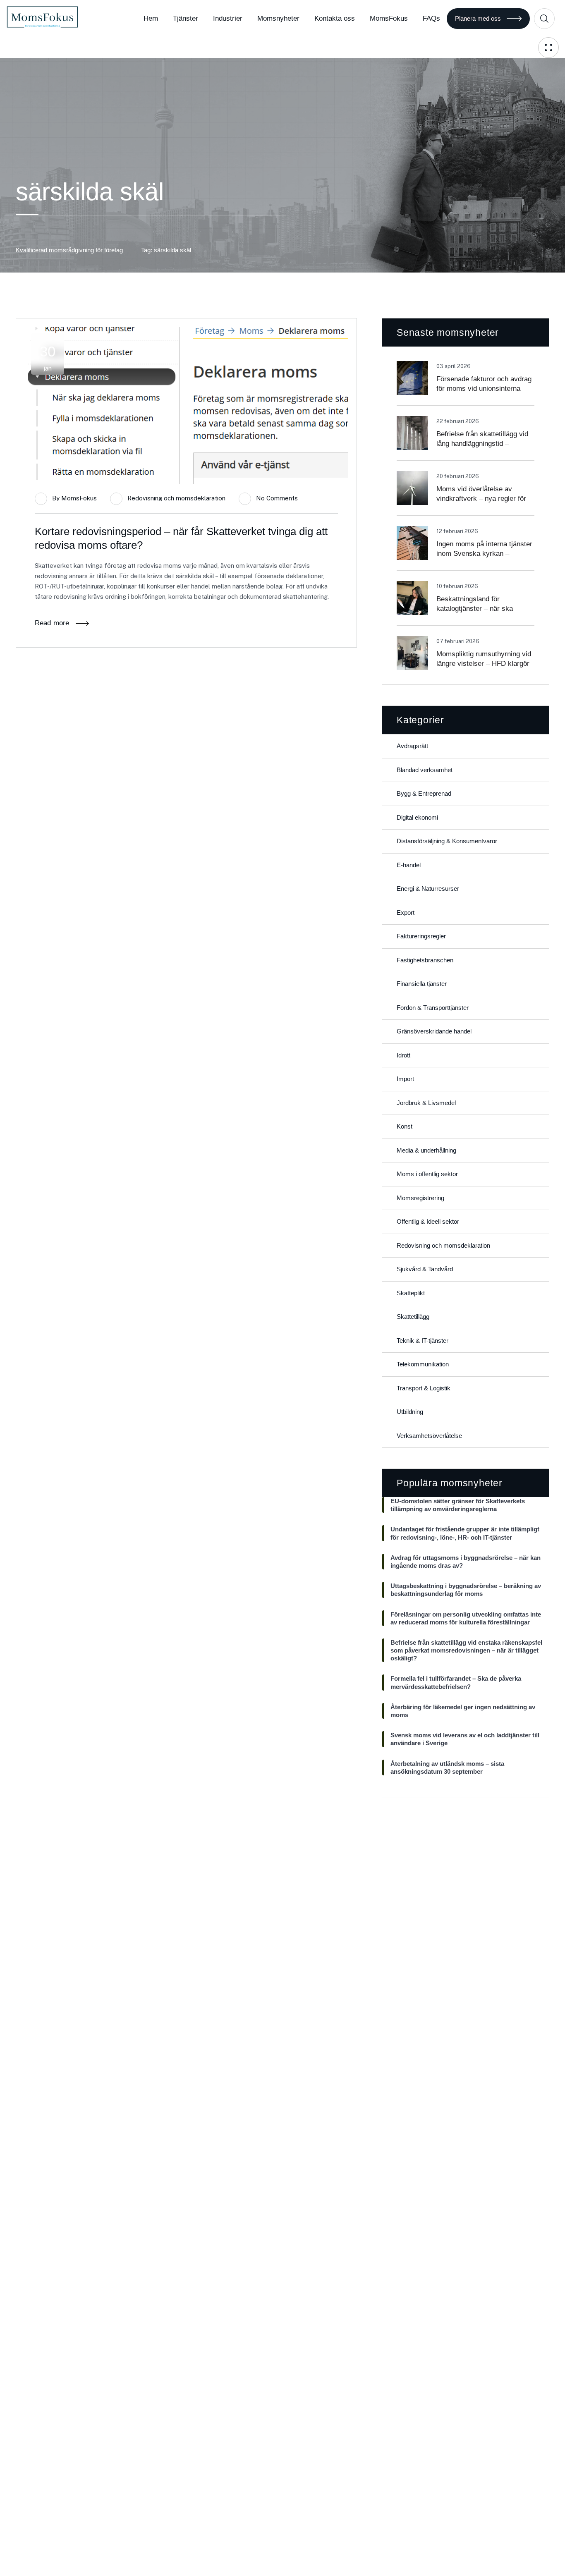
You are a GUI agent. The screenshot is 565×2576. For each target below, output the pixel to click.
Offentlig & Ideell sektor (428, 1221)
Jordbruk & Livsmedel (426, 1103)
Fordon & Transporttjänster (433, 1008)
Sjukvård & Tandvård (425, 1269)
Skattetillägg (413, 1317)
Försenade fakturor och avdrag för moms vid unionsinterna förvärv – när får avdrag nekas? (485, 389)
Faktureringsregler (421, 936)
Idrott (403, 1055)
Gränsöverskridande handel (434, 1031)
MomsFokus (79, 498)
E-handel (409, 865)
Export (406, 912)
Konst (405, 1126)
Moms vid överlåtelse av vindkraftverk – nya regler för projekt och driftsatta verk (481, 499)
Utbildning (410, 1412)
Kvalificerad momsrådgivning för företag (69, 250)
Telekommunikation (423, 1364)
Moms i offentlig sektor (427, 1174)
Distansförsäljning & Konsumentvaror (447, 841)
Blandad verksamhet (425, 770)
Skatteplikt (411, 1293)
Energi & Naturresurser (428, 889)
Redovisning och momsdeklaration (176, 498)
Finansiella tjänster (422, 984)
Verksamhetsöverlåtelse (429, 1436)
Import (405, 1079)
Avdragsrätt (412, 746)
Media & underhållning (426, 1150)
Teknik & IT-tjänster (423, 1341)
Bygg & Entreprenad (424, 793)
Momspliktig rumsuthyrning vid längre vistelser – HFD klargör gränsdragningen (484, 664)
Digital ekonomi (417, 817)
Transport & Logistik (424, 1388)
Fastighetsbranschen (425, 960)
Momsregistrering (420, 1198)
